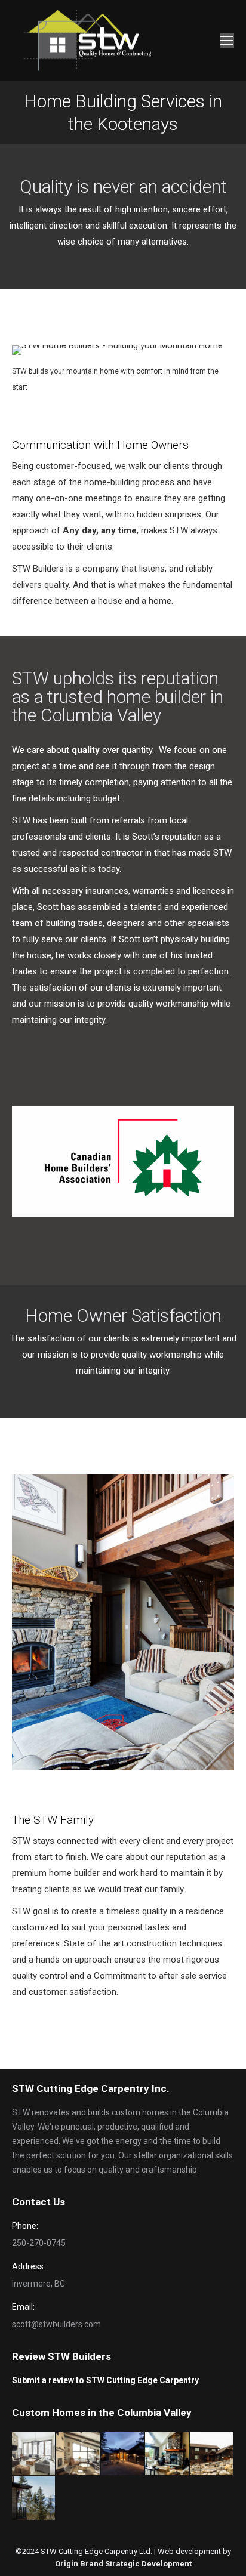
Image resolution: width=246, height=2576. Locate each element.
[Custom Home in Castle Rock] (167, 2454)
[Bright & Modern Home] (34, 2454)
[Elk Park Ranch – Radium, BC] (34, 2498)
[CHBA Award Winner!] (78, 2454)
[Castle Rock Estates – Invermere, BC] (212, 2454)
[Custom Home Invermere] (123, 2454)
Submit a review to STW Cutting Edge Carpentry (105, 2380)
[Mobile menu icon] (227, 41)
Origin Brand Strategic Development (123, 2564)
